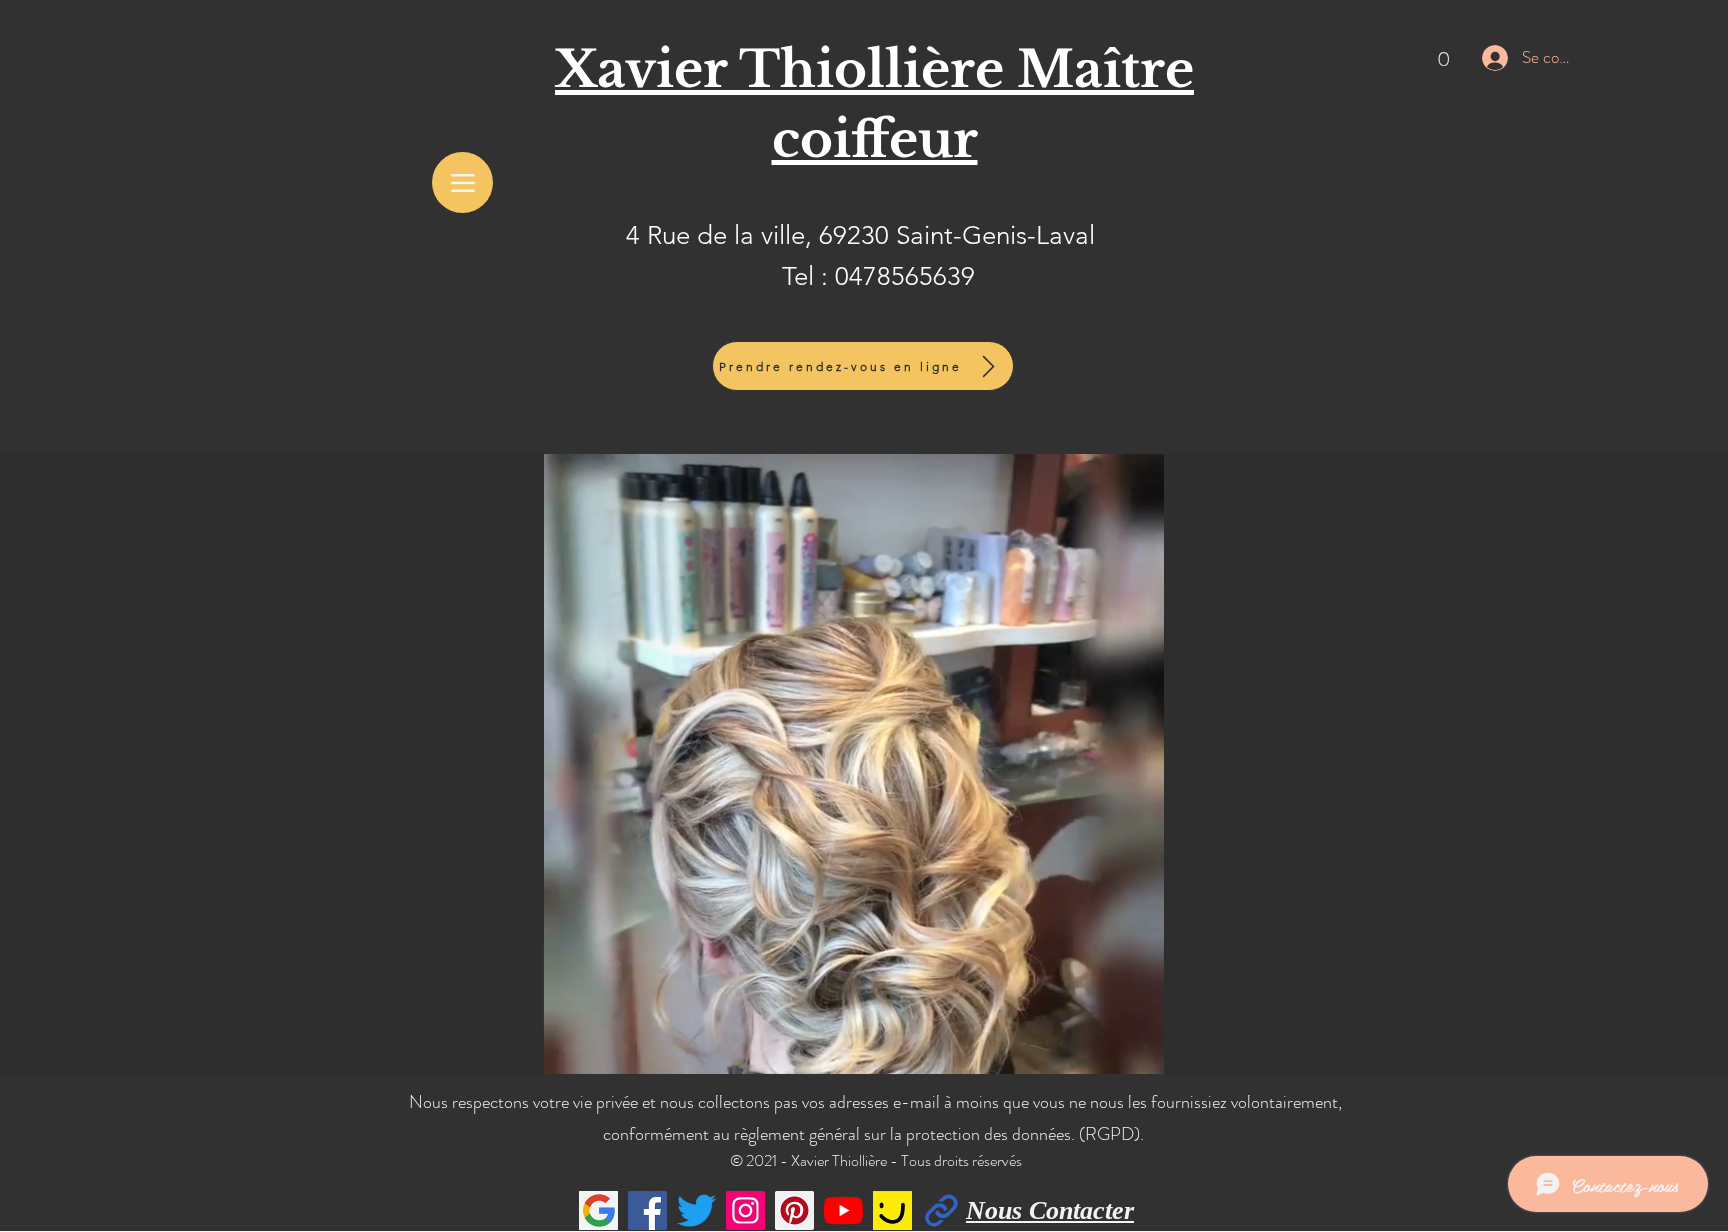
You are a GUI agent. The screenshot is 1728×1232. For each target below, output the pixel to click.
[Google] (598, 1210)
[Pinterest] (794, 1210)
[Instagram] (745, 1210)
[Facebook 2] (941, 1210)
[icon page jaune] (892, 1210)
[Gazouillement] (696, 1210)
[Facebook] (647, 1210)
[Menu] (462, 182)
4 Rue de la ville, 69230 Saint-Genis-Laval (860, 235)
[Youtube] (843, 1210)
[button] (1429, 58)
